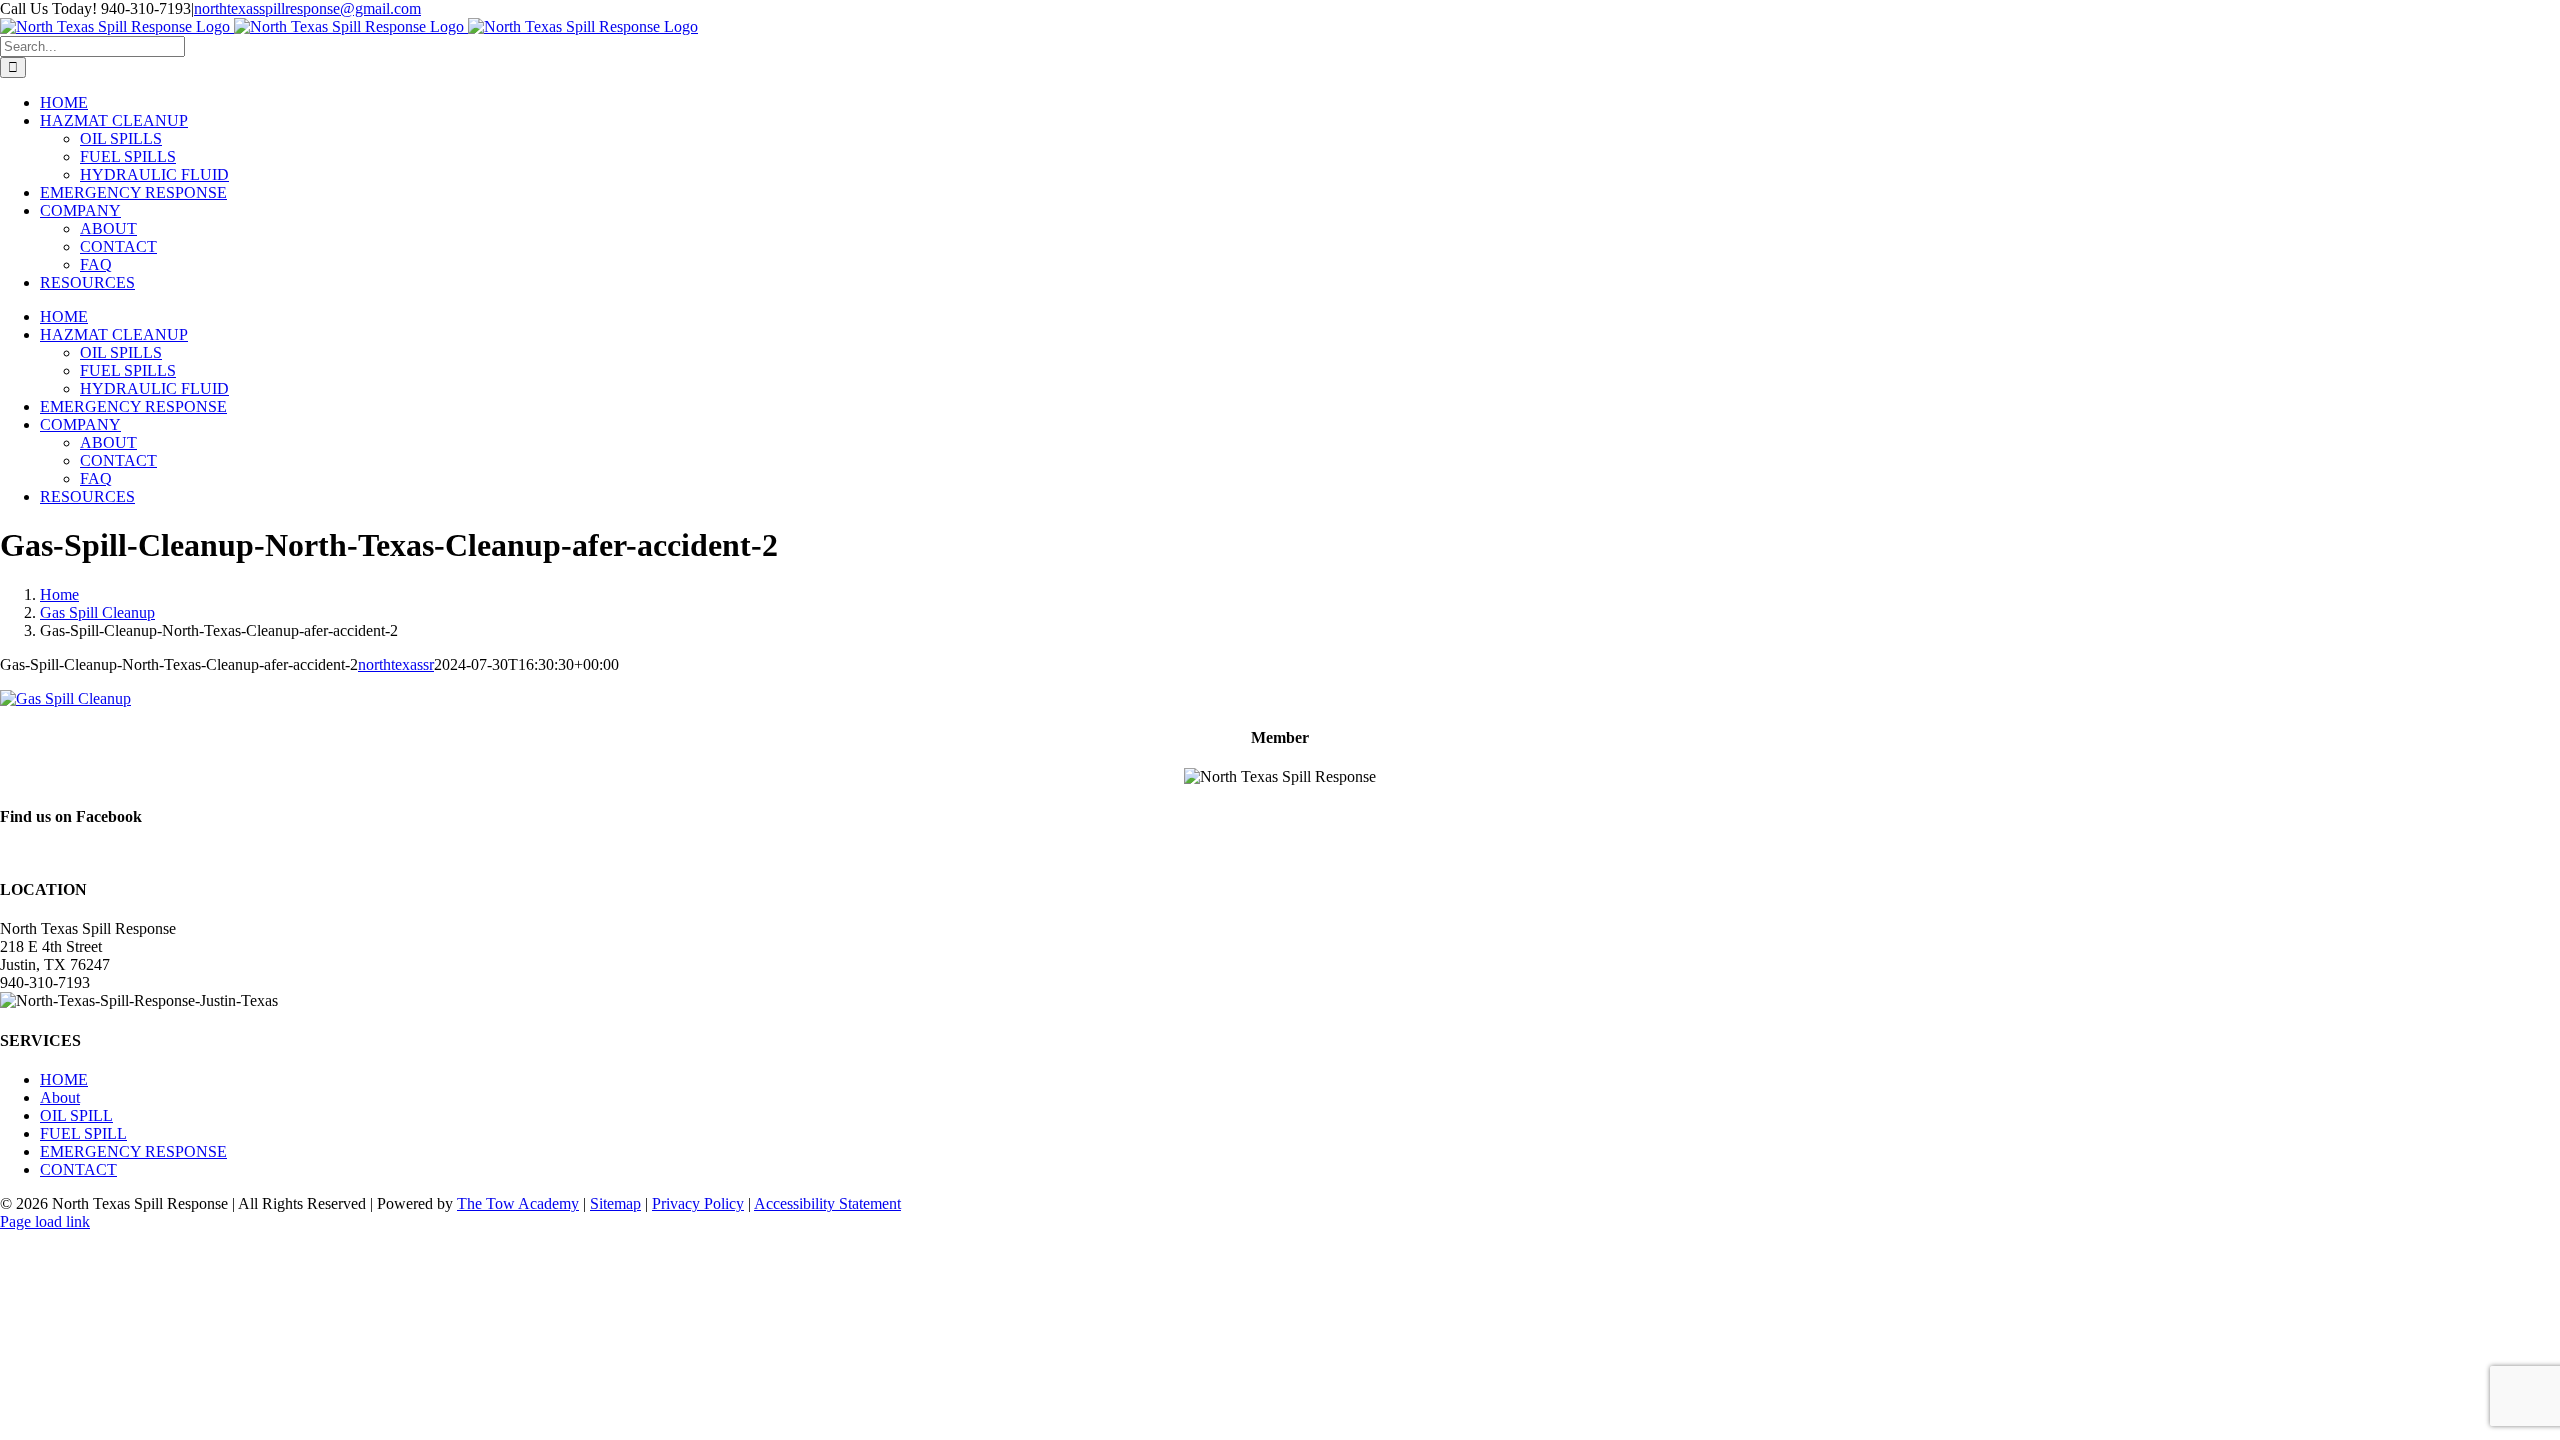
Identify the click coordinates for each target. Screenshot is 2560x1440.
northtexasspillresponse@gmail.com (307, 8)
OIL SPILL (76, 1115)
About (60, 1097)
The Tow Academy (518, 1203)
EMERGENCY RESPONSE (133, 1151)
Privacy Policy (698, 1203)
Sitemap (615, 1203)
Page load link (45, 1221)
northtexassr (396, 664)
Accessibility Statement (827, 1203)
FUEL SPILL (83, 1133)
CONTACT (78, 1169)
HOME (64, 1079)
